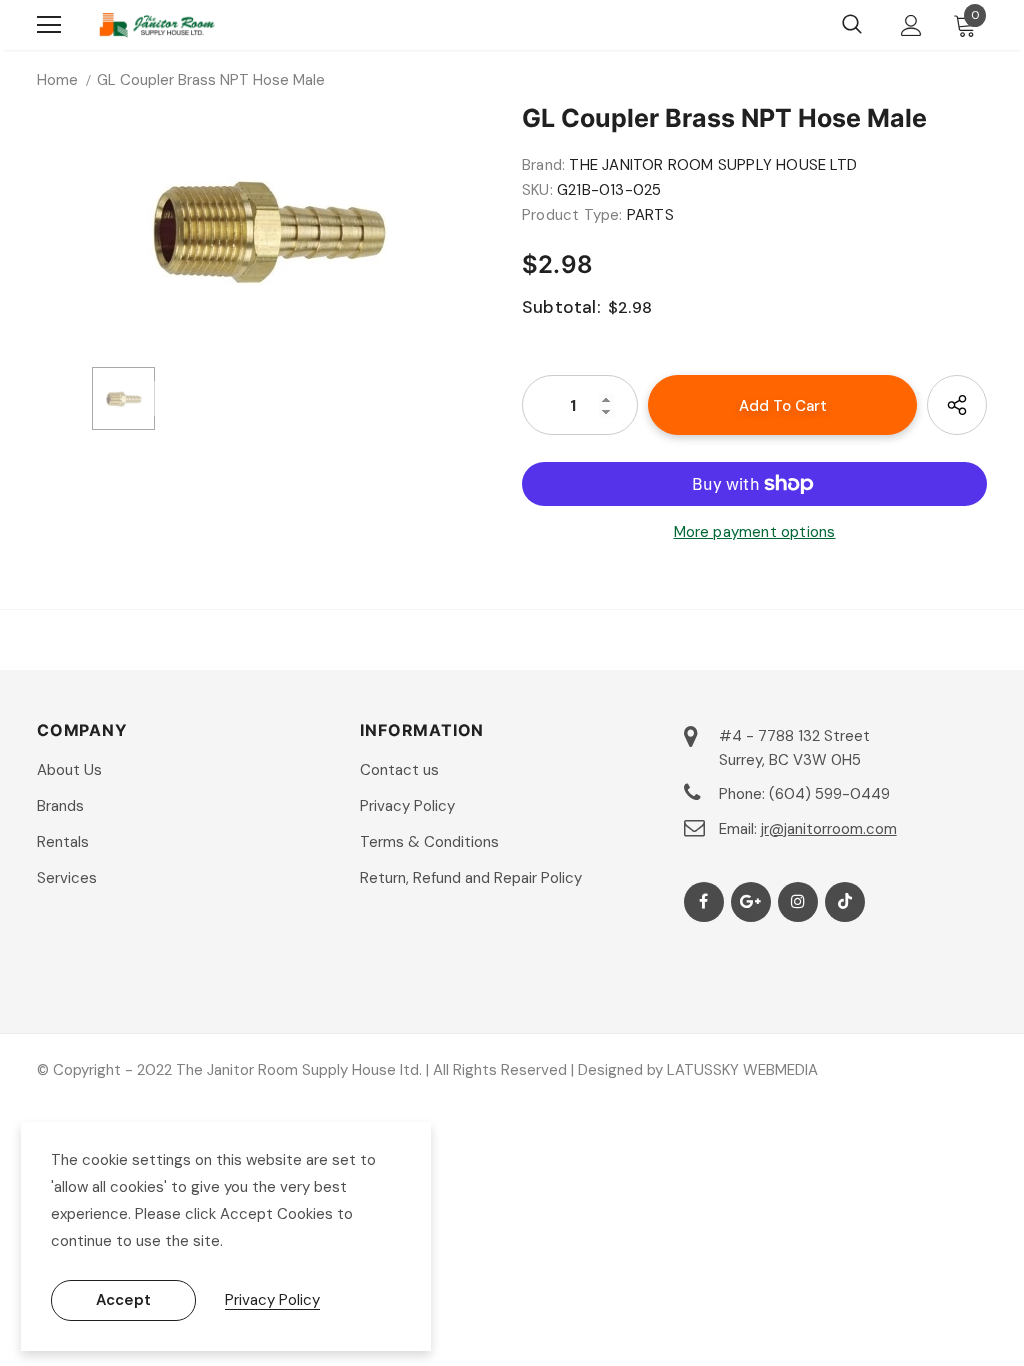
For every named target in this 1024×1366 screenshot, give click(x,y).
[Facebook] (704, 902)
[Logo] (157, 25)
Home (57, 80)
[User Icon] (911, 25)
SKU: (537, 190)
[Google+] (751, 902)
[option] (269, 228)
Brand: (543, 165)
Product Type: (572, 215)
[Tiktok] (845, 902)
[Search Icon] (852, 25)
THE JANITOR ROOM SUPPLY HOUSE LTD (713, 165)
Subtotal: (561, 307)
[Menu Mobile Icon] (49, 25)
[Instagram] (798, 902)
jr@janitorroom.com (829, 829)
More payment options (755, 532)
